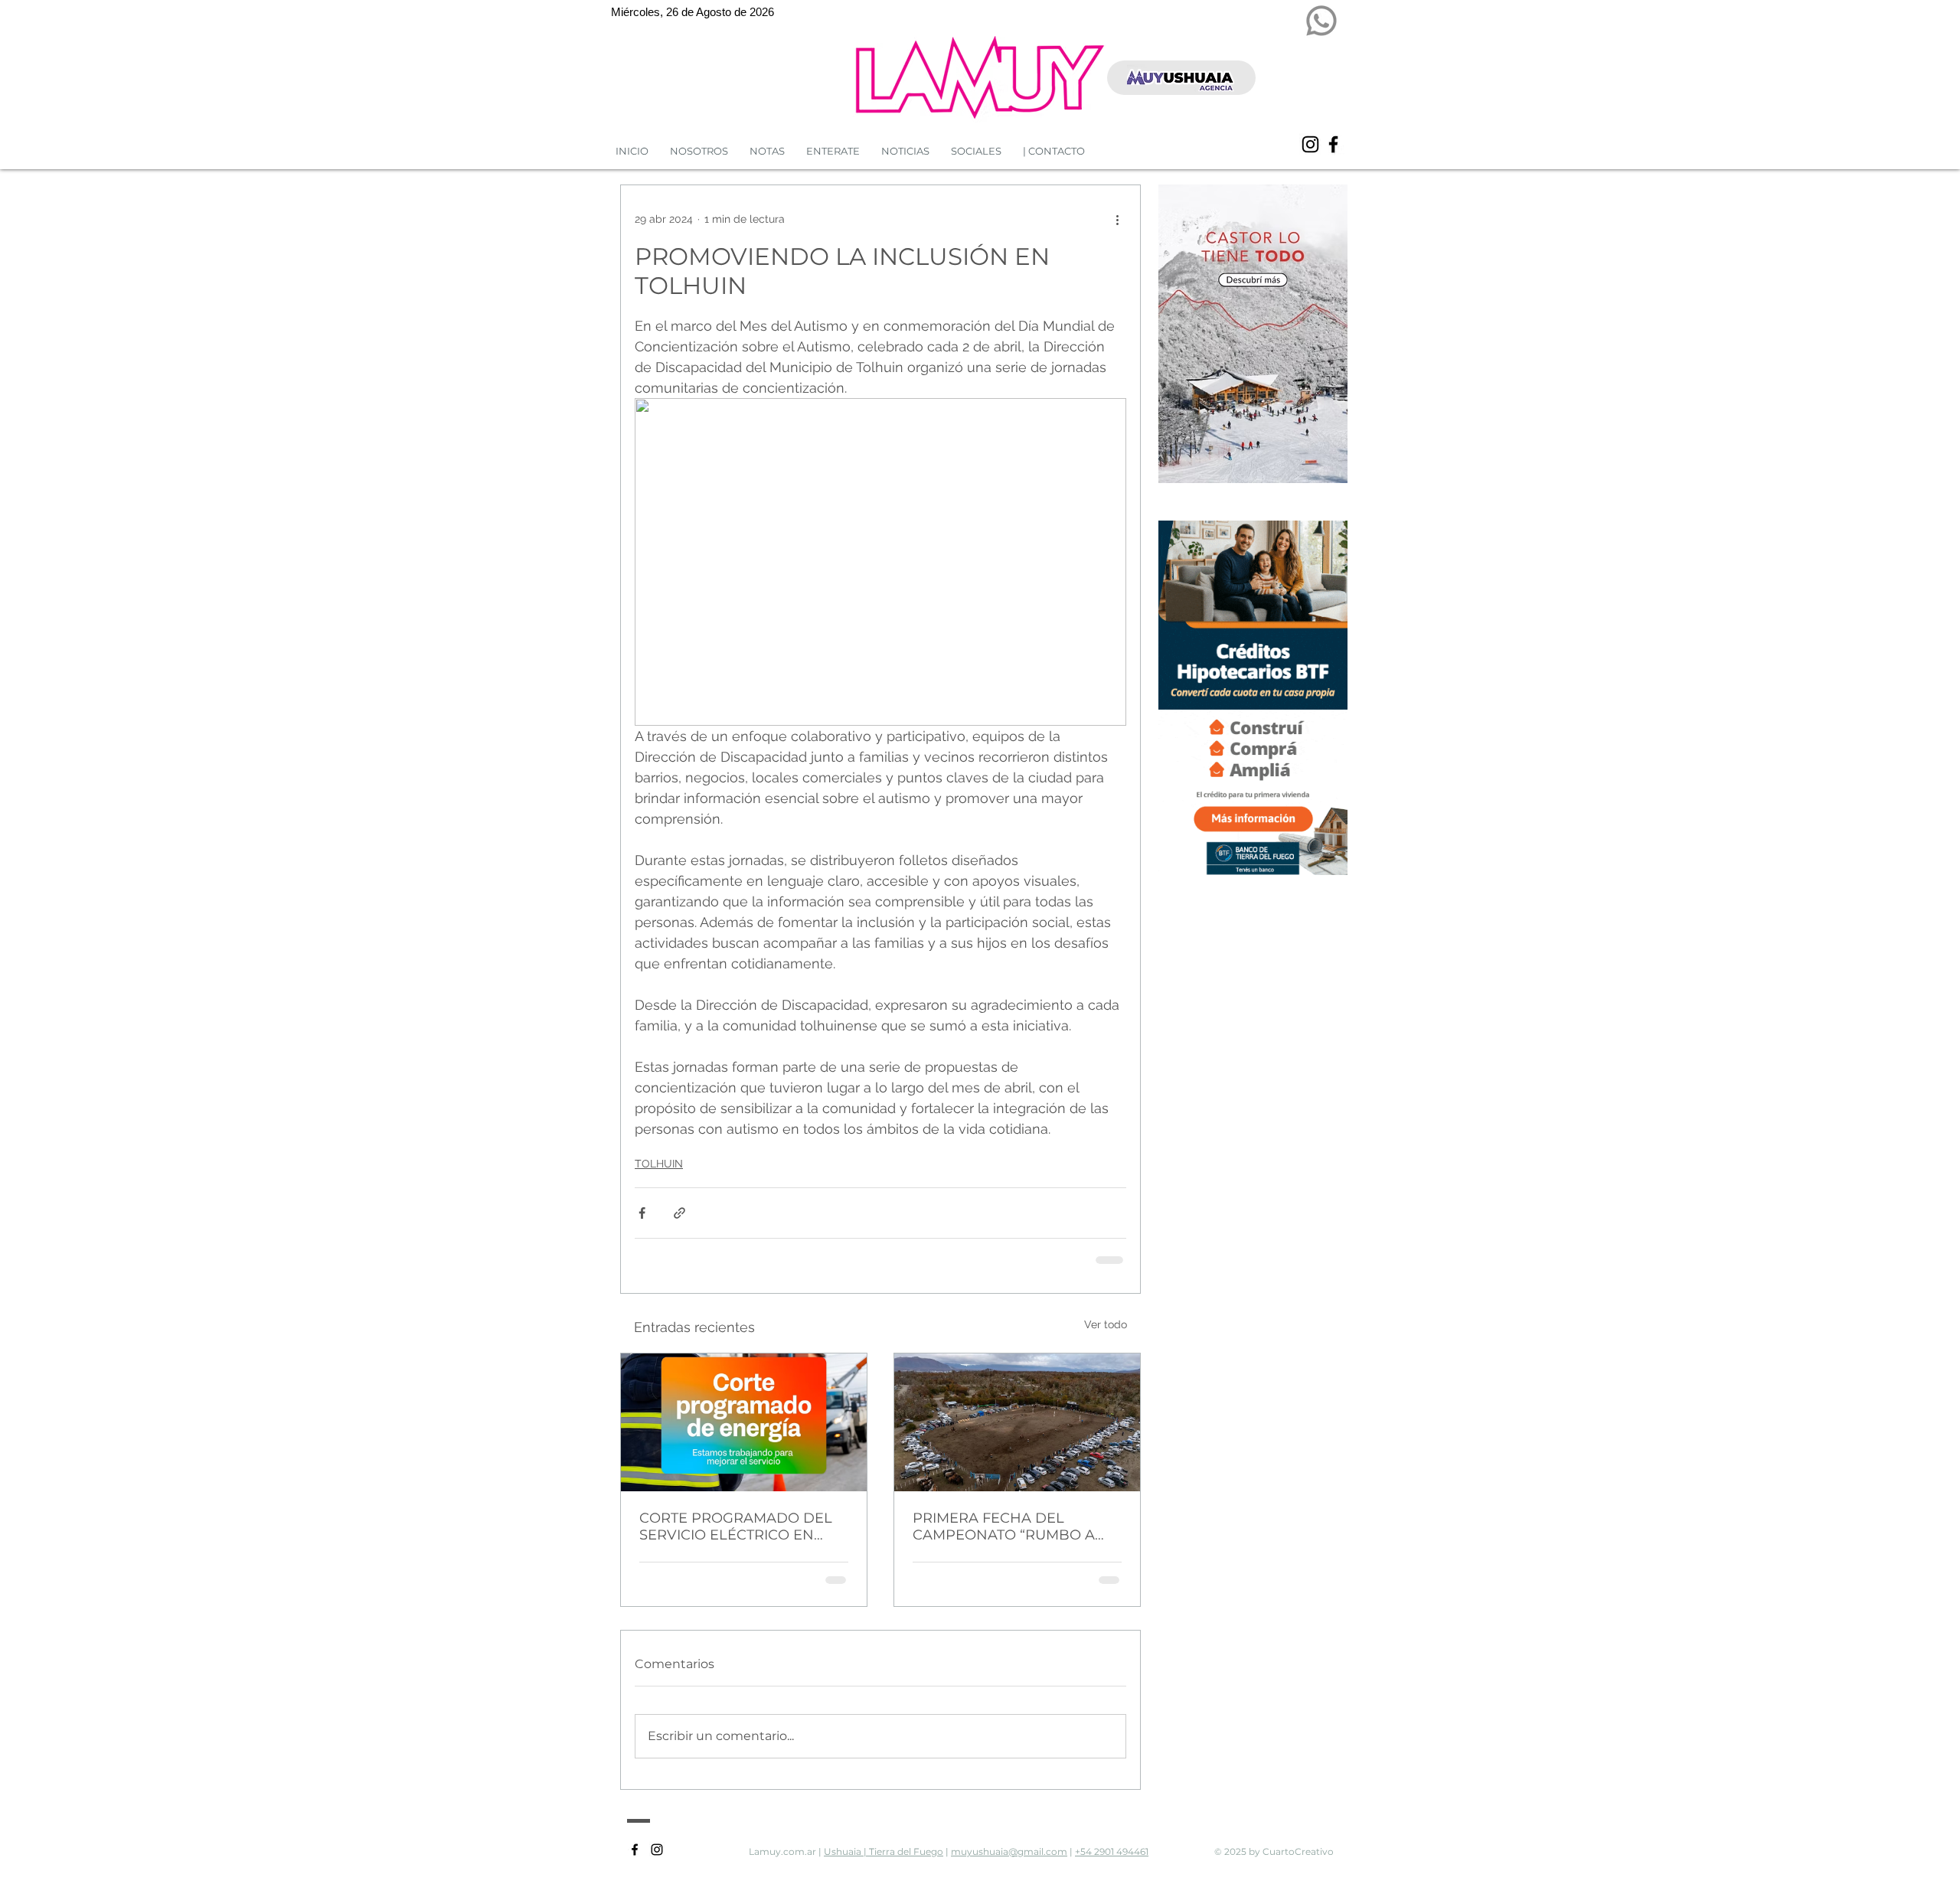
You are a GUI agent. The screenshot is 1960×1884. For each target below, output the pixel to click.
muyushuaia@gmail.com (1009, 1850)
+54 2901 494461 (1112, 1850)
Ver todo (1106, 1323)
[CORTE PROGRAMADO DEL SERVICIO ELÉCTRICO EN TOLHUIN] (744, 1421)
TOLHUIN (659, 1164)
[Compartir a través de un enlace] (679, 1213)
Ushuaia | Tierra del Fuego (884, 1850)
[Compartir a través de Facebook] (642, 1213)
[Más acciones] (1117, 219)
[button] (905, 151)
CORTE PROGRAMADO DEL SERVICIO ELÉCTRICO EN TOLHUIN (736, 1525)
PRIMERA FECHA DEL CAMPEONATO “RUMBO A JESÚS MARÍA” (1004, 1525)
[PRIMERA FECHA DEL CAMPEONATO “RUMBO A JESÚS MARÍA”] (1017, 1421)
